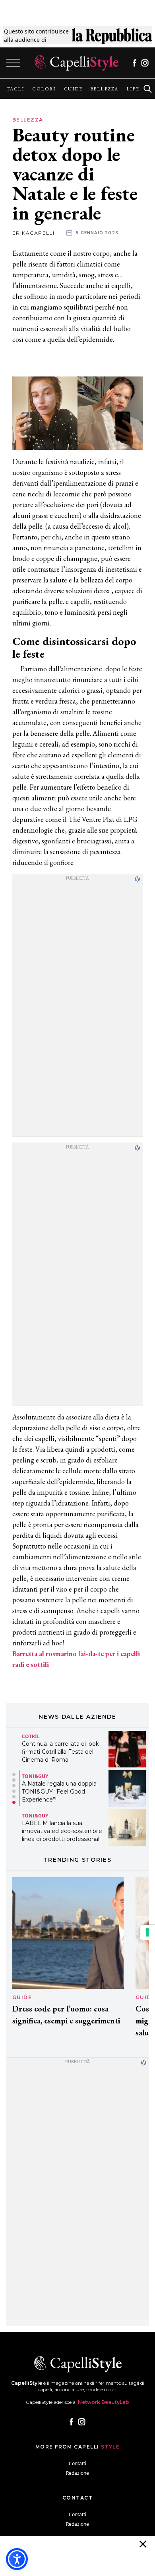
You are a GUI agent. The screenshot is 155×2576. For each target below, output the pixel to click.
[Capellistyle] (77, 63)
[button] (14, 1774)
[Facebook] (135, 63)
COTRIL (31, 1737)
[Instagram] (145, 63)
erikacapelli (33, 233)
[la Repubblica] (112, 35)
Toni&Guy (35, 1776)
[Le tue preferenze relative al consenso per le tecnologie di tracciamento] (147, 1932)
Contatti (77, 2463)
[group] (15, 89)
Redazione (77, 2473)
